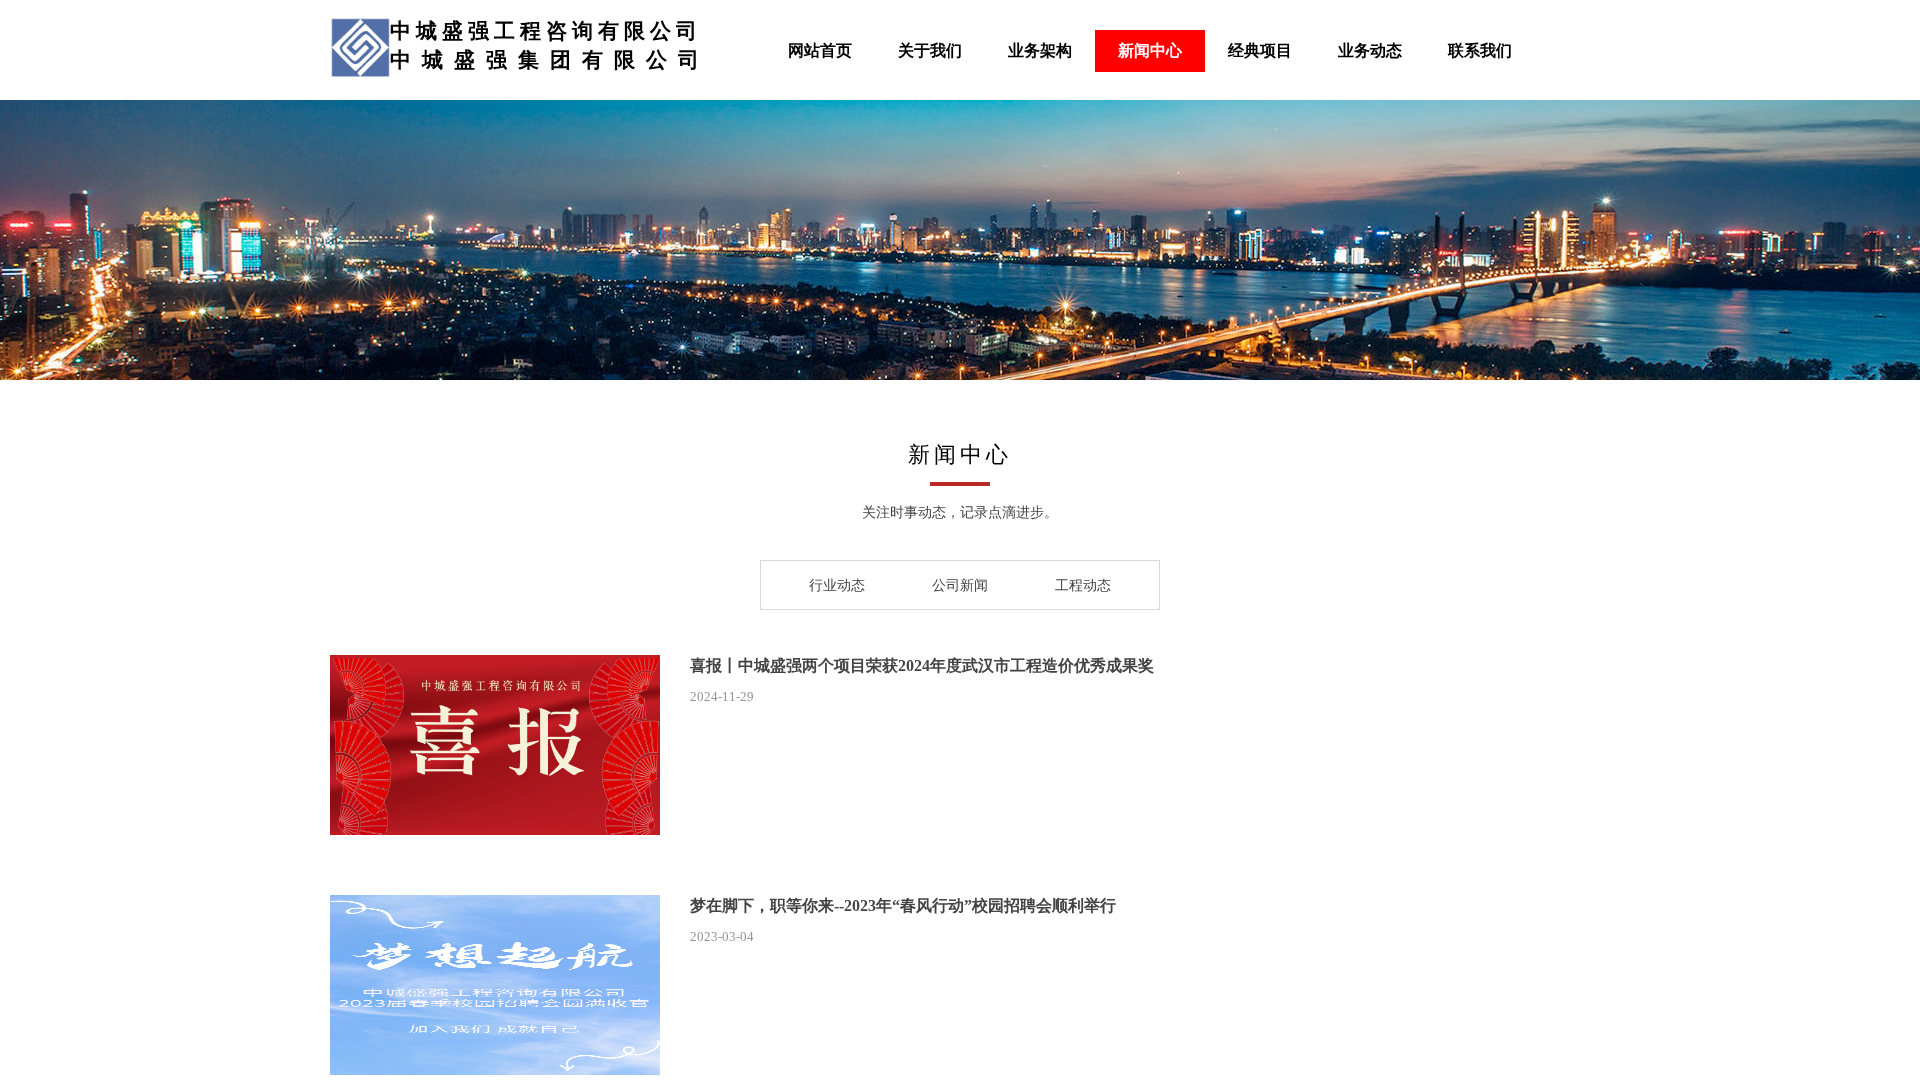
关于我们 (930, 50)
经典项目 (1260, 50)
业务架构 (1040, 50)
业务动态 (1370, 50)
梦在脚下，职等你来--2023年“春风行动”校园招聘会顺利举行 (903, 905)
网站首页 (820, 50)
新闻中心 (1150, 50)
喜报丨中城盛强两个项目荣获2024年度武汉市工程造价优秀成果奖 (922, 665)
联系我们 (1480, 50)
